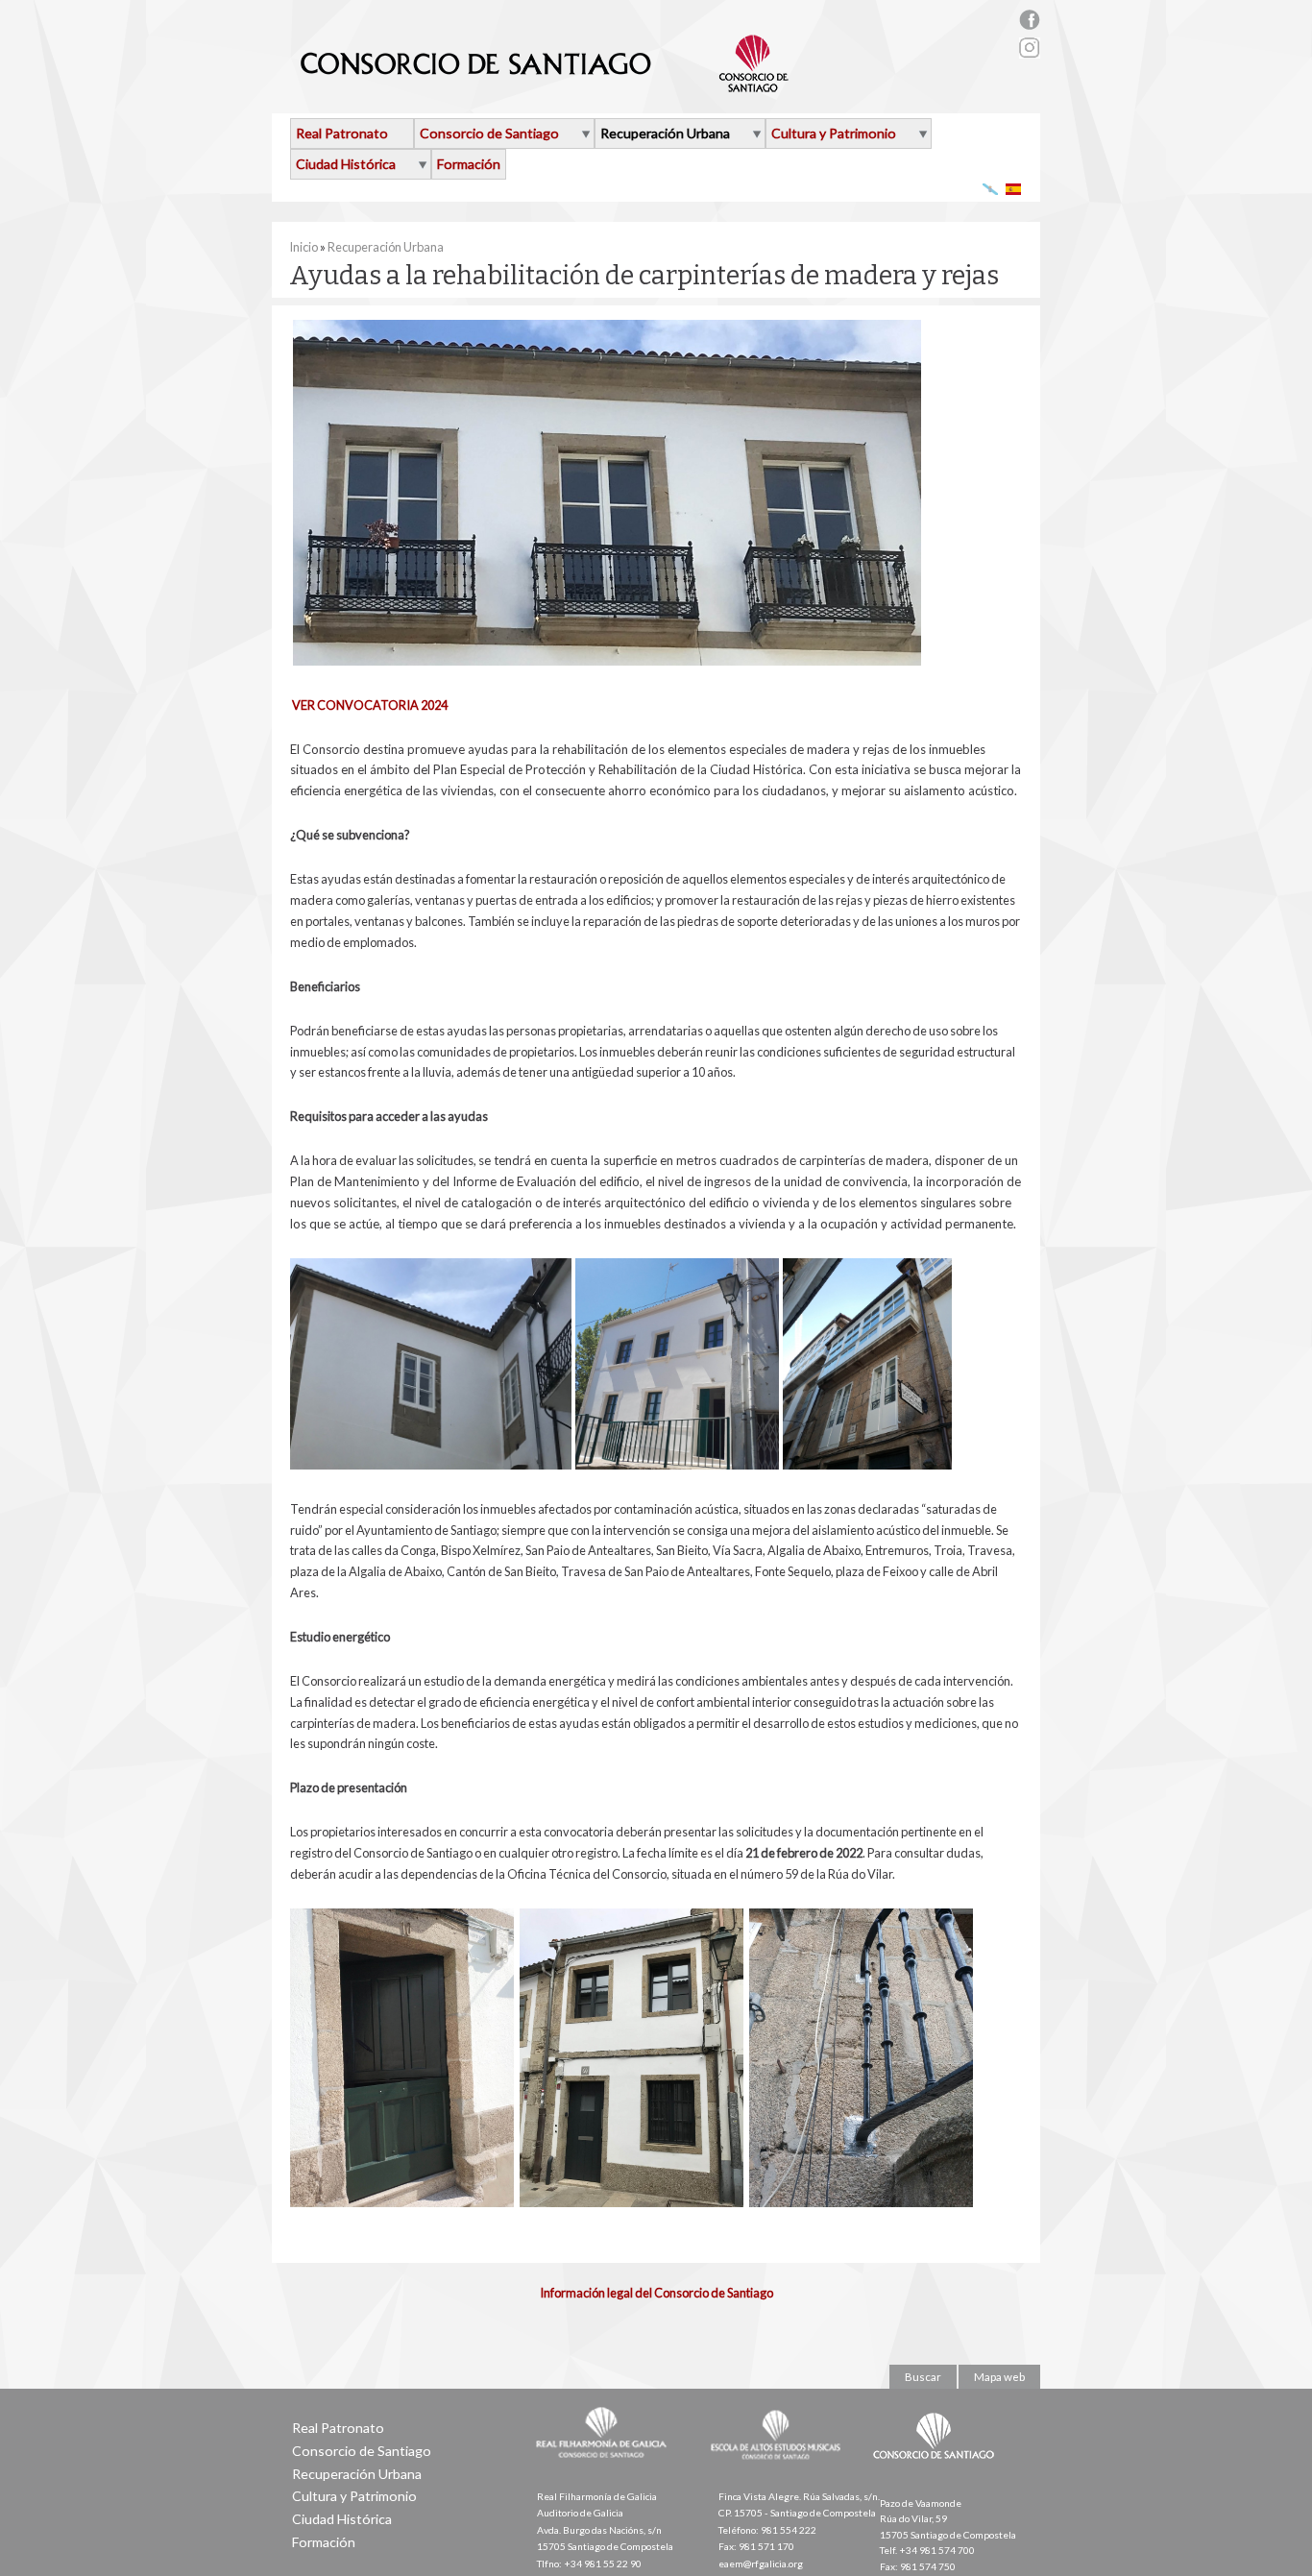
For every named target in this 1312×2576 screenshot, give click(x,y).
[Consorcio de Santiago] (937, 2472)
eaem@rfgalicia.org (761, 2564)
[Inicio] (545, 85)
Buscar (923, 2377)
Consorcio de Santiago (489, 133)
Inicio (304, 247)
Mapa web (999, 2377)
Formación (469, 164)
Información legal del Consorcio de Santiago (656, 2293)
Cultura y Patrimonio (834, 133)
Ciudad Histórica (346, 164)
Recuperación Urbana (665, 133)
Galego (991, 189)
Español (1014, 189)
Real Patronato (342, 133)
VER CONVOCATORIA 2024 (370, 705)
